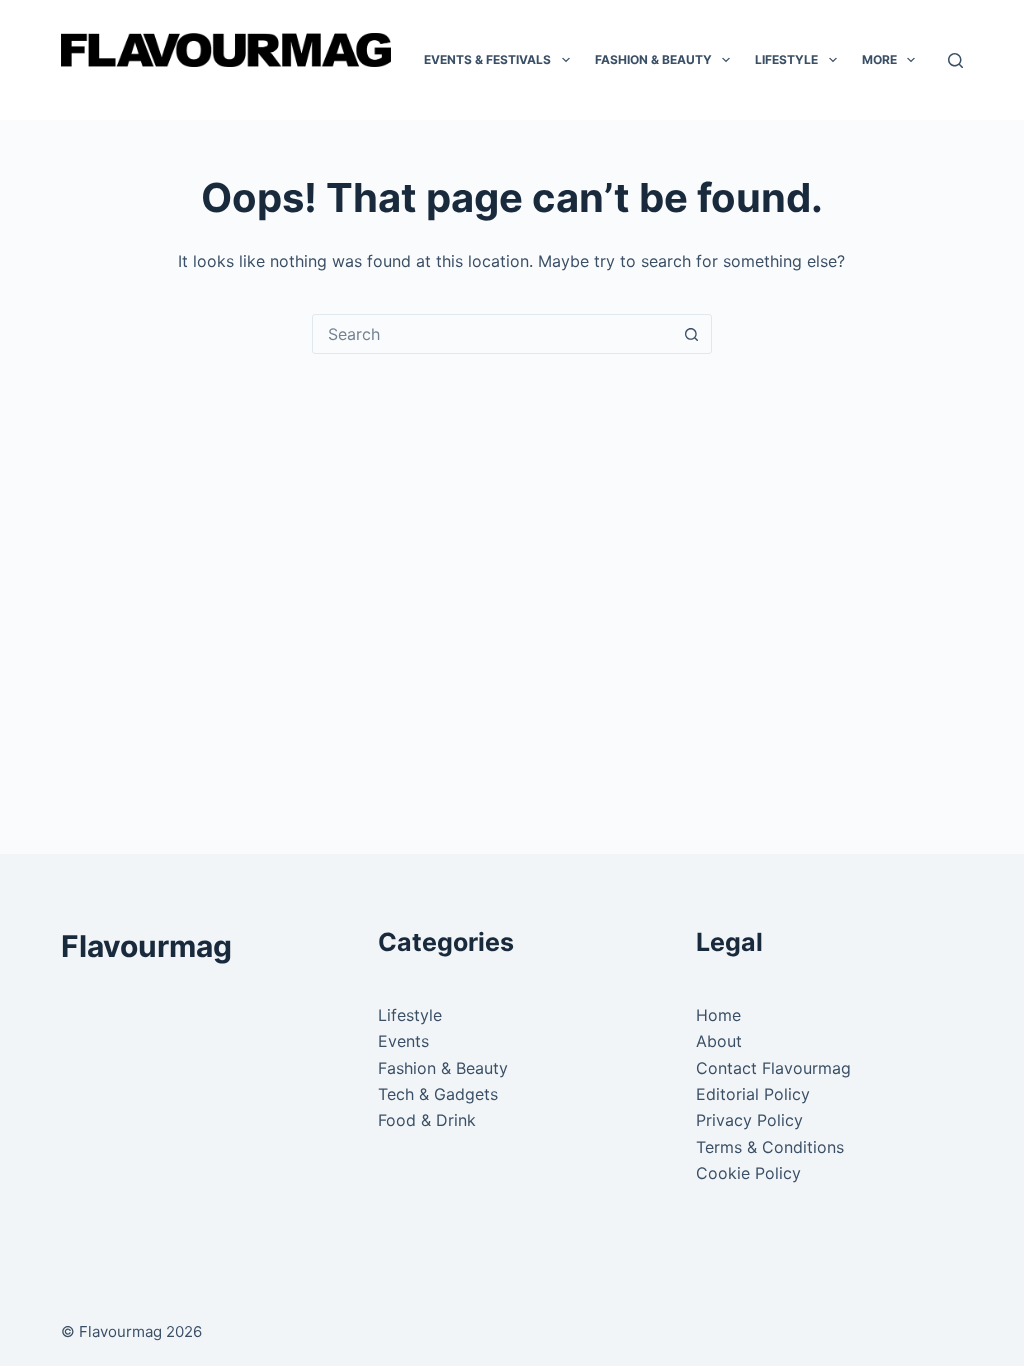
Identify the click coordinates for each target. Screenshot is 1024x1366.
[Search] (955, 60)
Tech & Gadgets (438, 1094)
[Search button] (692, 334)
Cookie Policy (748, 1173)
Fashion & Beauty (653, 59)
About (719, 1041)
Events (403, 1041)
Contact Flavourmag (773, 1068)
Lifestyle (786, 59)
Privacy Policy (749, 1120)
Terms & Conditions (770, 1147)
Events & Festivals (487, 59)
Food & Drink (427, 1120)
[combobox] (493, 334)
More (879, 59)
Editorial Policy (753, 1094)
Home (718, 1015)
